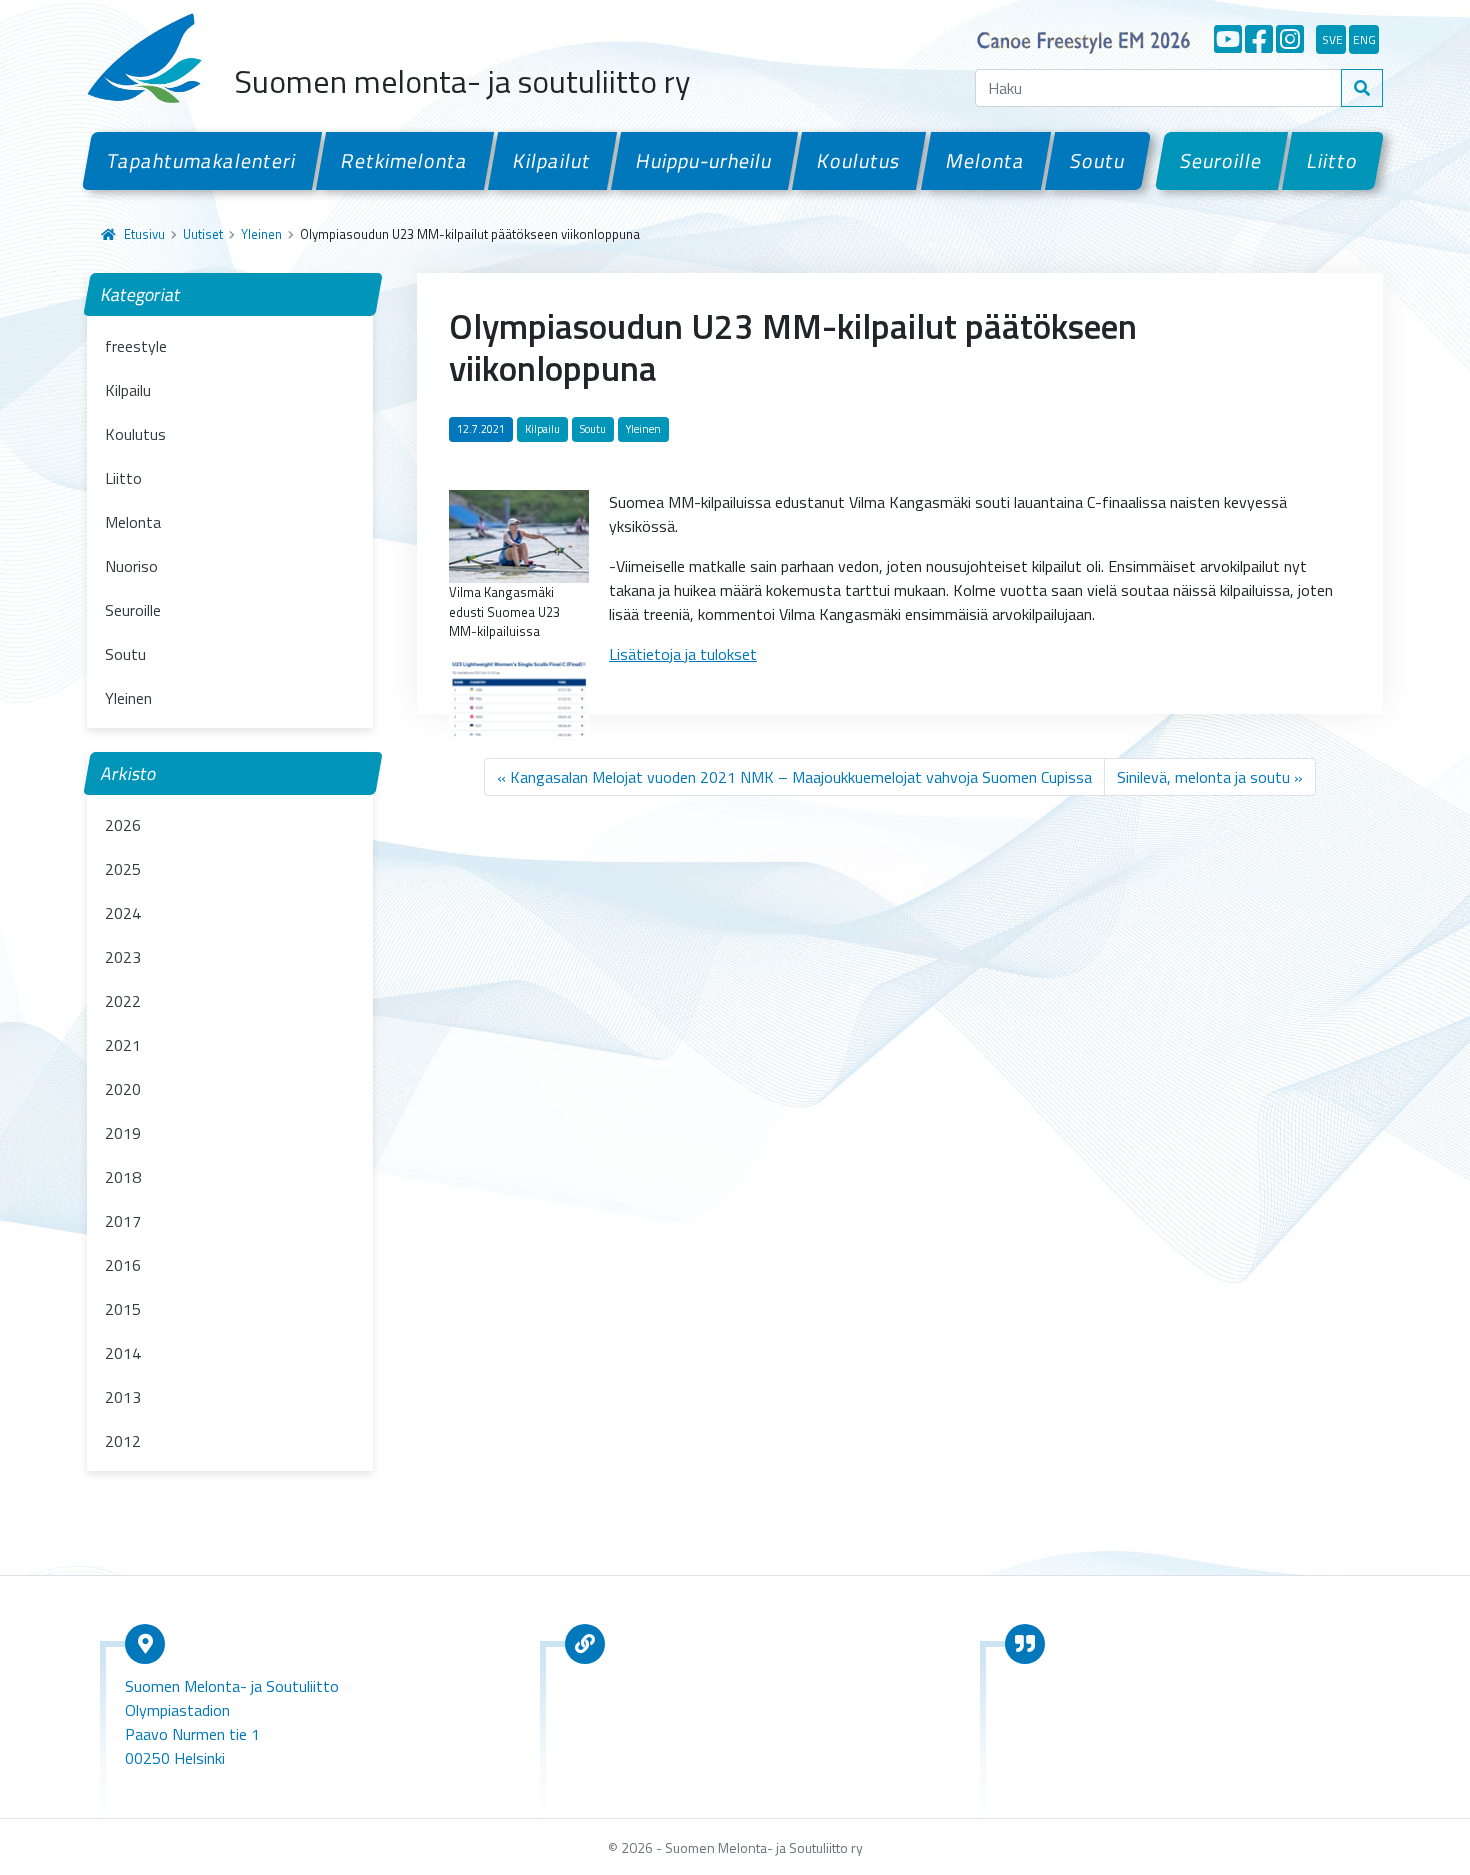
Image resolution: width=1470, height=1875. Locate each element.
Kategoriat (141, 294)
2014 (123, 1353)
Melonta (985, 160)
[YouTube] (1228, 39)
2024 (123, 913)
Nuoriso (131, 566)
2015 (123, 1309)
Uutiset (203, 234)
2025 (123, 869)
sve (1332, 39)
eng (1364, 39)
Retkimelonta (405, 160)
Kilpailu (128, 390)
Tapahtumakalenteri (202, 160)
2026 (123, 825)
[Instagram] (1290, 39)
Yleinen (261, 234)
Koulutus (859, 160)
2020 (123, 1089)
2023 (123, 957)
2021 (123, 1045)
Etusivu (144, 234)
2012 (123, 1441)
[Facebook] (1259, 39)
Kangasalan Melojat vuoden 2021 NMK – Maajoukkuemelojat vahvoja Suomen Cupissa (801, 777)
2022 (123, 1001)
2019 (123, 1133)
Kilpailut (552, 160)
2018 (123, 1177)
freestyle (136, 346)
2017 (123, 1221)
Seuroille (1221, 160)
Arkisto (129, 773)
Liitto (1333, 160)
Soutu (1098, 160)
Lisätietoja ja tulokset (683, 654)
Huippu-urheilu (704, 160)
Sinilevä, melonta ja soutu (1203, 777)
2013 (123, 1397)
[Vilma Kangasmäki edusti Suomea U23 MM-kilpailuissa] (519, 535)
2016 (123, 1265)
